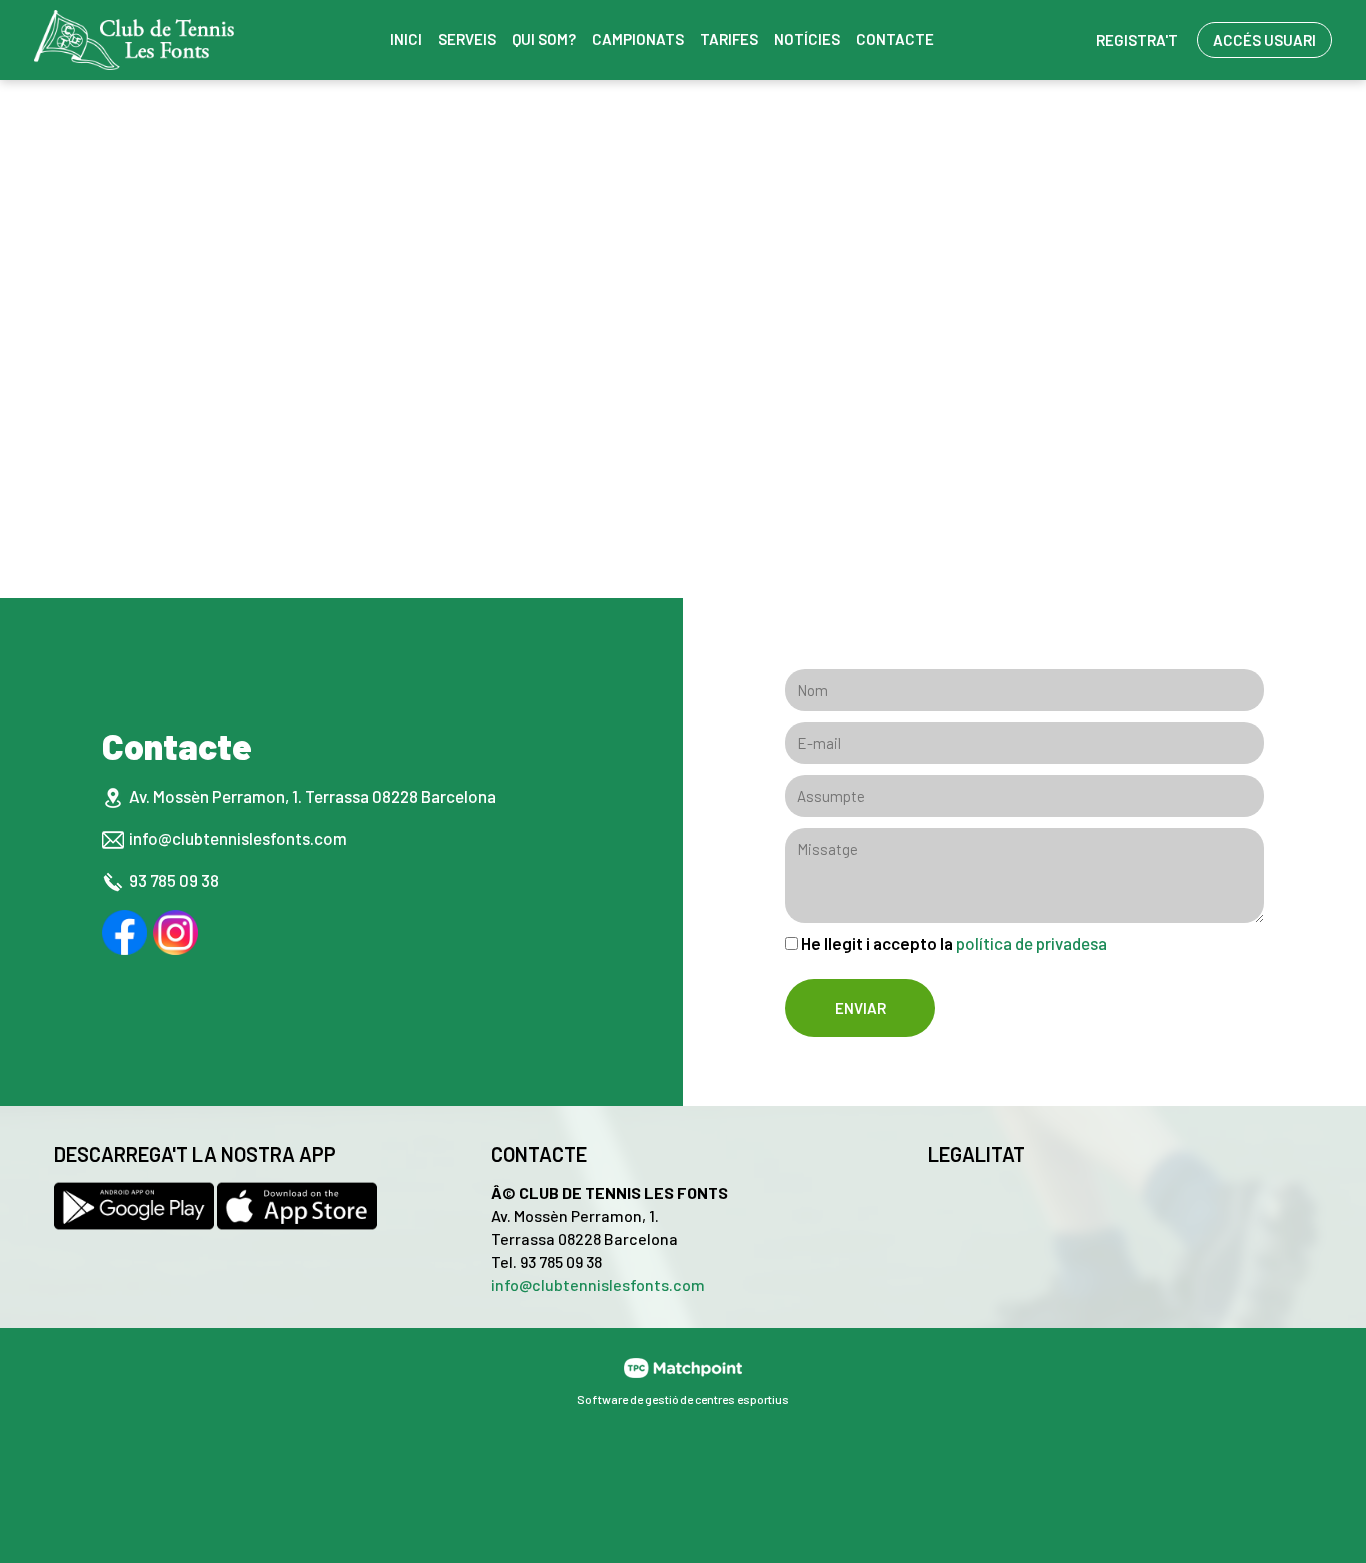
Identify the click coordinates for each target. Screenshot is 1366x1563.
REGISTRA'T (1137, 40)
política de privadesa (1031, 943)
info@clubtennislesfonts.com (238, 838)
